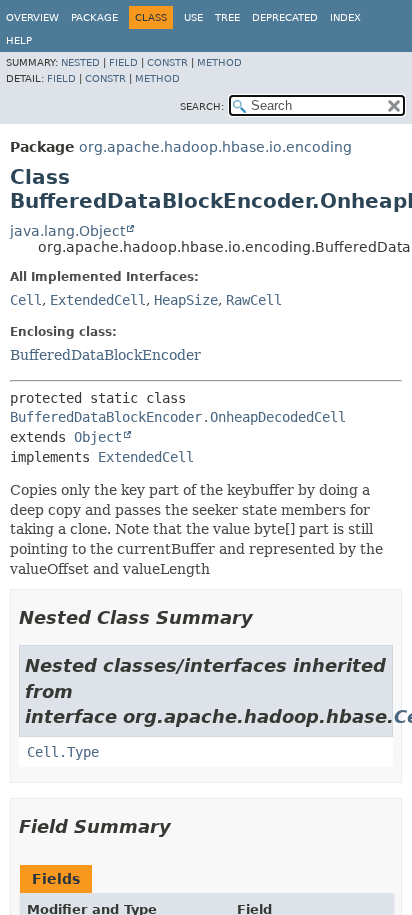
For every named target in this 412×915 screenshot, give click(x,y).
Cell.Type (63, 752)
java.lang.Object (67, 231)
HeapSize (186, 300)
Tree (227, 17)
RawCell (254, 300)
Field (123, 62)
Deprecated (285, 17)
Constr (167, 62)
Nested (80, 62)
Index (345, 17)
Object (98, 437)
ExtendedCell (98, 300)
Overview (32, 17)
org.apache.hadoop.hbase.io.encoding (215, 147)
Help (19, 40)
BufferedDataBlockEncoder (105, 355)
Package (94, 17)
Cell (26, 300)
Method (219, 62)
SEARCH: (202, 106)
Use (193, 17)
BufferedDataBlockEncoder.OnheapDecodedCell (178, 417)
